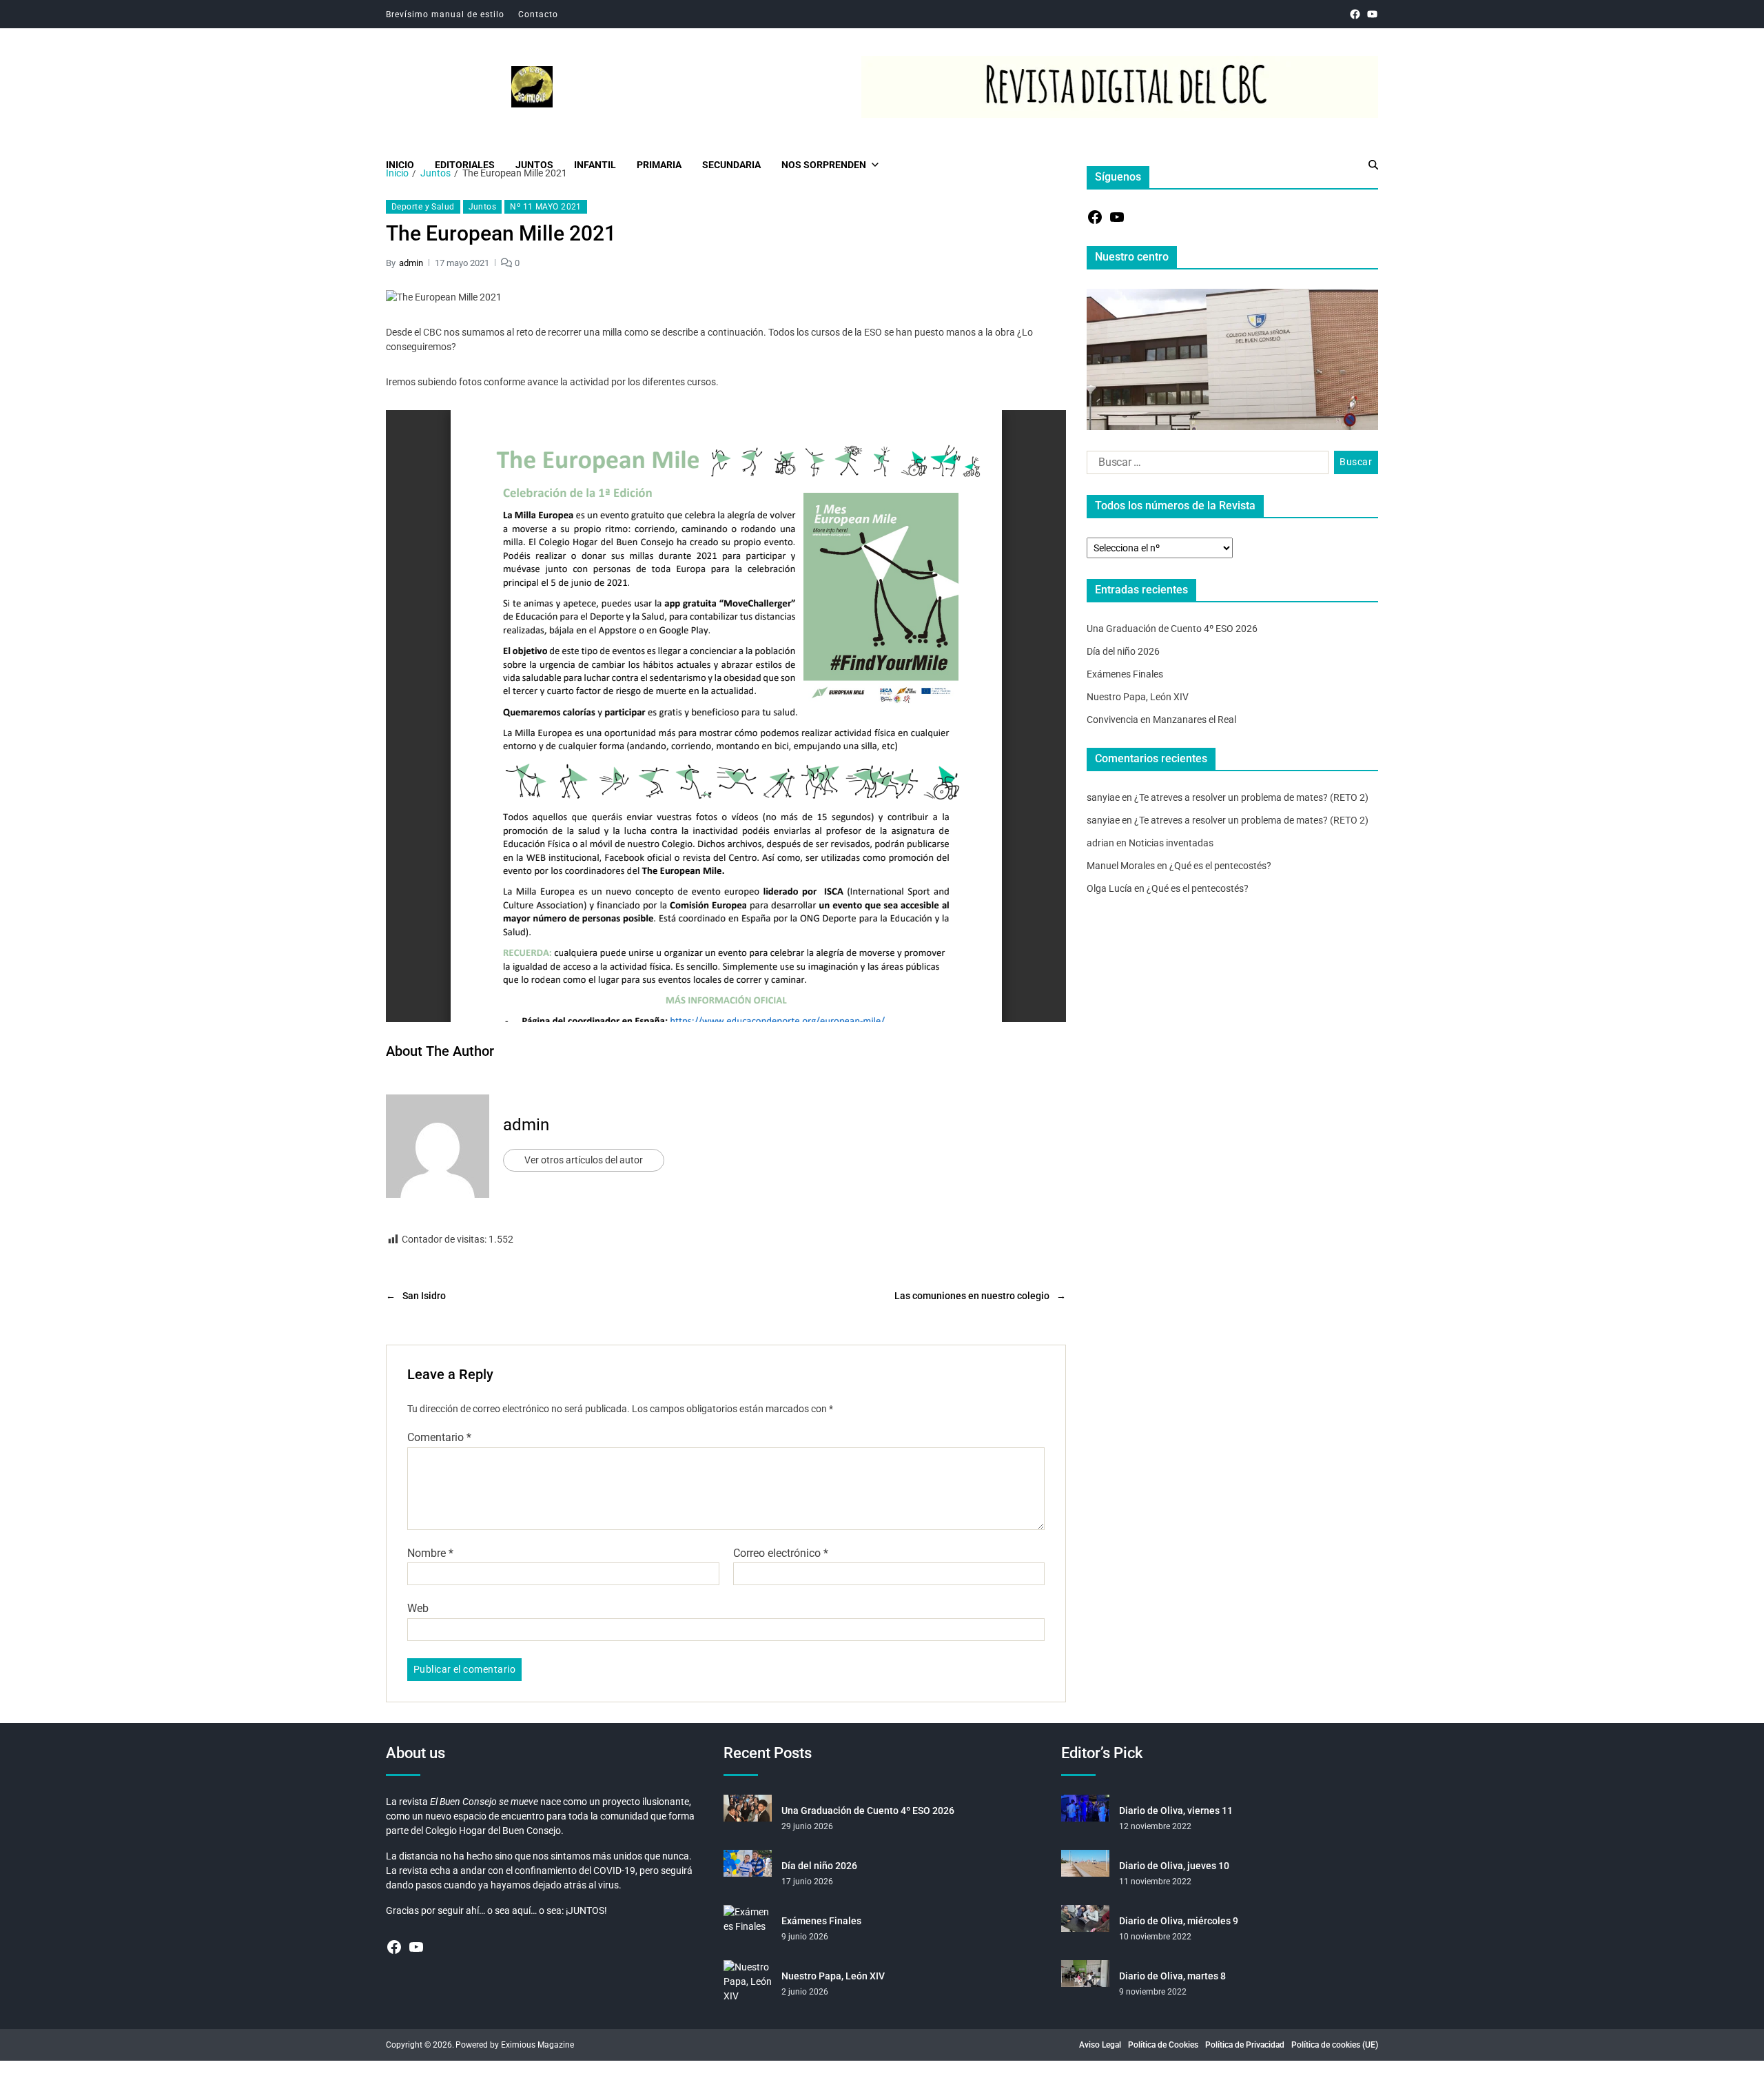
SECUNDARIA (731, 165)
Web (418, 1608)
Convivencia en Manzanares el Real (1161, 720)
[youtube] (1372, 14)
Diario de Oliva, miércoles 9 (1179, 1921)
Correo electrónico (781, 1553)
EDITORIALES (465, 165)
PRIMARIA (659, 165)
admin (411, 263)
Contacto (538, 14)
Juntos (483, 207)
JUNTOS (534, 165)
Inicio (400, 165)
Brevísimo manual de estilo (445, 14)
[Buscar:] (1205, 465)
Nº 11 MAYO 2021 (546, 207)
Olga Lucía (1109, 888)
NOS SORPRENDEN (824, 165)
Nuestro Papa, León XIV (1138, 697)
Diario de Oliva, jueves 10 (1174, 1866)
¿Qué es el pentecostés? (1220, 866)
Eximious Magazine (537, 2045)
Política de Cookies (1163, 2045)
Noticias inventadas (1171, 843)
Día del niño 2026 (1123, 651)
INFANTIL (595, 165)
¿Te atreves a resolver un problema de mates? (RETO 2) (1251, 797)
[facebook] (1355, 14)
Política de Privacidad (1245, 2045)
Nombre (430, 1553)
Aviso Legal (1100, 2045)
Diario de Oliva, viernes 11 (1176, 1811)
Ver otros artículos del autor (584, 1160)
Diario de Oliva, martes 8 (1172, 1976)
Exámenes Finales (1125, 674)
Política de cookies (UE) (1335, 2045)
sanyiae (1103, 797)
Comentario (439, 1438)
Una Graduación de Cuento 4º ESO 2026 (1172, 629)
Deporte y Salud (423, 207)
